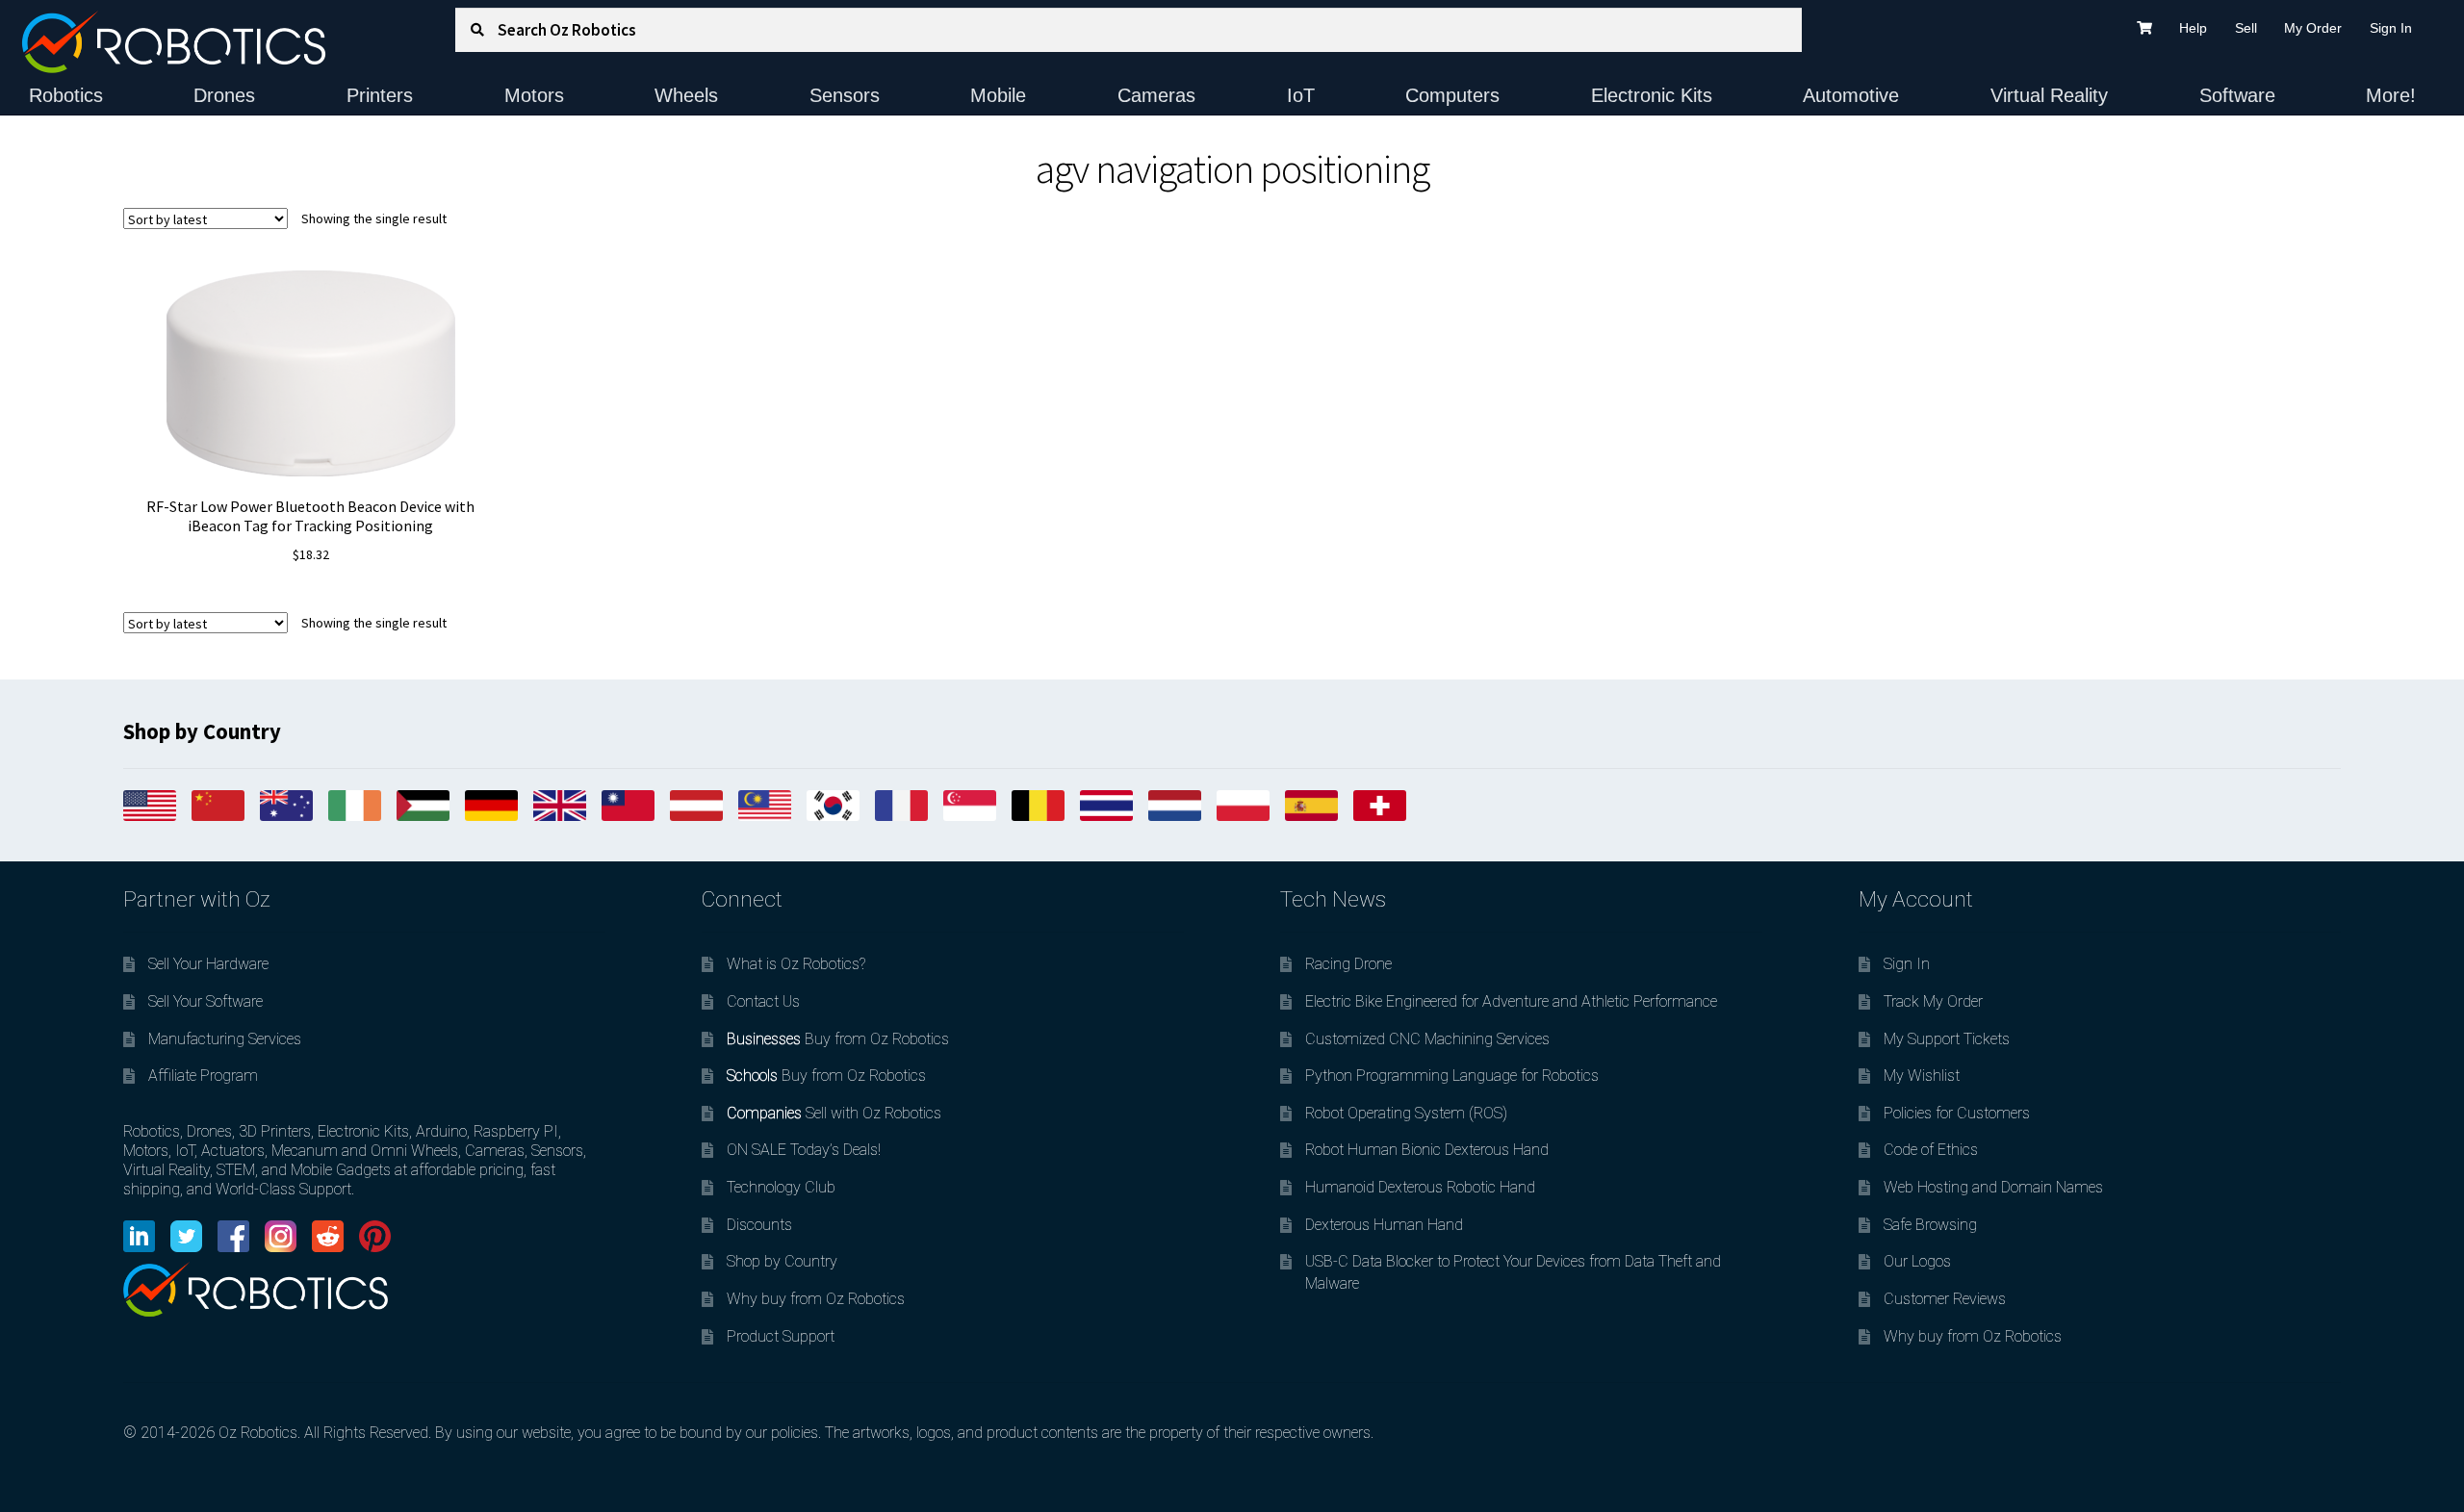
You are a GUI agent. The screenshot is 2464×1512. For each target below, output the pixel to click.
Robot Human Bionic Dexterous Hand (1427, 1150)
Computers (1452, 95)
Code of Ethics (1931, 1150)
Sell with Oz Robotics (834, 1113)
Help (2193, 28)
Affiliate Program (203, 1076)
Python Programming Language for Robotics (1452, 1076)
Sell (2246, 28)
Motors (534, 95)
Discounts (759, 1225)
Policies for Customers (1957, 1113)
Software (2237, 95)
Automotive (1851, 95)
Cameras (1156, 95)
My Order (2313, 28)
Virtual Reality (2049, 95)
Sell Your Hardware (208, 964)
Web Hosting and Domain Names (1993, 1187)
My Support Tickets (1947, 1039)
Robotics (66, 95)
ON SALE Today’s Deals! (804, 1150)
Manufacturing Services (225, 1039)
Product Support (781, 1336)
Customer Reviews (1945, 1299)
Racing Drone (1348, 964)
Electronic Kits (1652, 95)
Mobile (998, 95)
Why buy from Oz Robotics (816, 1299)
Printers (380, 95)
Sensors (845, 95)
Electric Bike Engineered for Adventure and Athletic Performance (1511, 1001)
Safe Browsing (1930, 1225)
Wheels (686, 95)
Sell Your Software (205, 1001)
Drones (224, 95)
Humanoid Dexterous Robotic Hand (1420, 1187)
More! (2391, 95)
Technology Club (781, 1187)
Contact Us (763, 1001)
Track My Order (1933, 1001)
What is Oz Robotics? (796, 964)
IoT (1301, 95)
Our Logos (1917, 1261)
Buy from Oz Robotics (838, 1039)
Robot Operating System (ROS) (1406, 1113)
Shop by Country (782, 1261)
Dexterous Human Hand (1384, 1225)
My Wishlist (1922, 1076)
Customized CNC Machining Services (1427, 1039)
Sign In (2391, 28)
